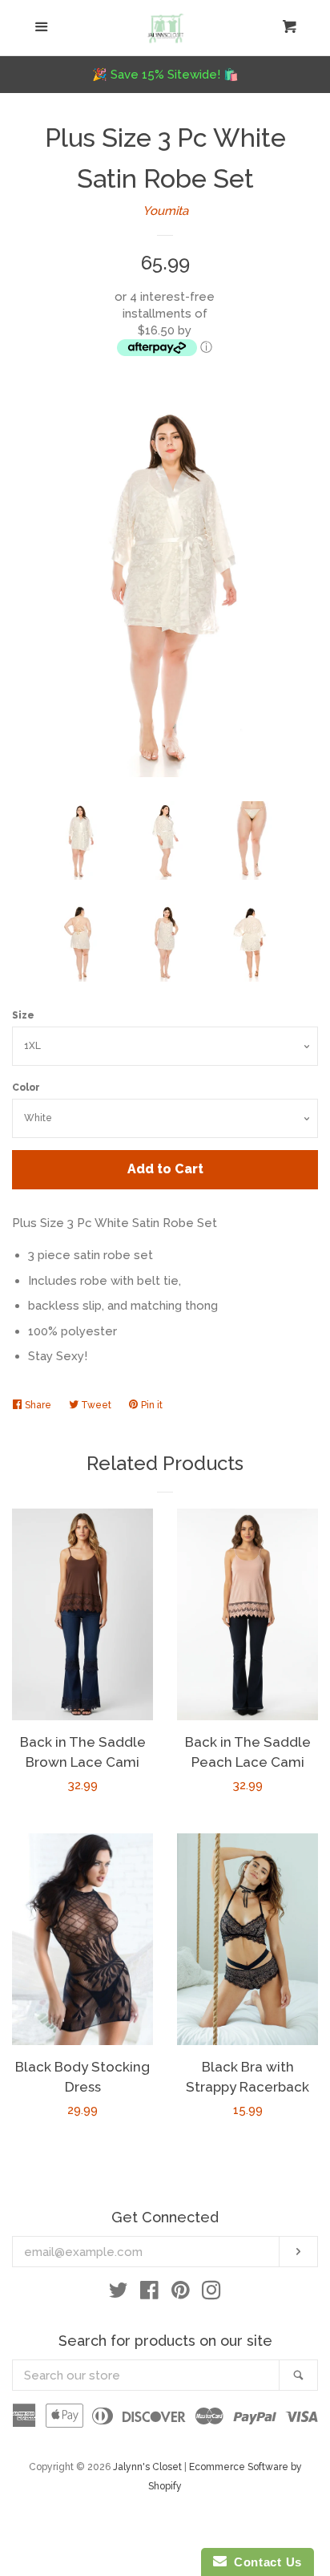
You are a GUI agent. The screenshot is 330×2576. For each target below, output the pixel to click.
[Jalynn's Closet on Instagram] (211, 2294)
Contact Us (264, 2562)
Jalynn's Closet (147, 2467)
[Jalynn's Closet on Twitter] (119, 2294)
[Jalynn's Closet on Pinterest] (181, 2294)
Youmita (165, 211)
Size (23, 1015)
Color (26, 1088)
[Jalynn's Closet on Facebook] (149, 2294)
